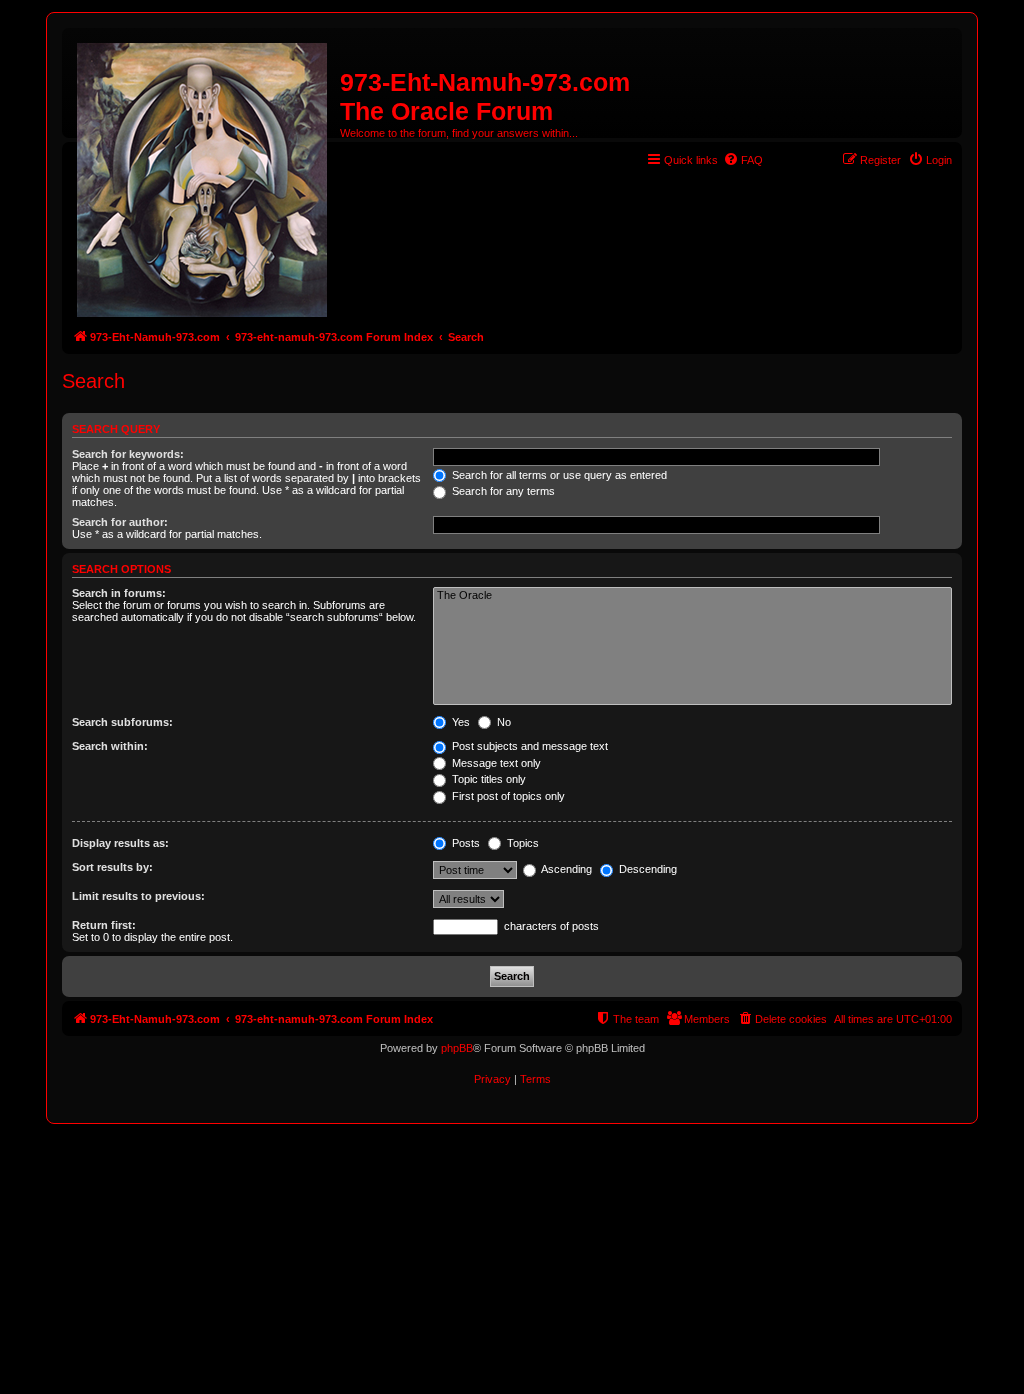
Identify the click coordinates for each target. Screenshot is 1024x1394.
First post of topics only (507, 796)
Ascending (565, 869)
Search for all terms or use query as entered (558, 475)
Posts (464, 843)
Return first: (104, 925)
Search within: (110, 746)
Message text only (495, 763)
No (502, 722)
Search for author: (120, 522)
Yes (459, 722)
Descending (646, 869)
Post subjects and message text (528, 746)
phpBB (457, 1048)
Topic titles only (487, 779)
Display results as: (120, 843)
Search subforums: (122, 722)
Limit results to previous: (138, 896)
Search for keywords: (128, 454)
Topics (521, 843)
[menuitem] (743, 160)
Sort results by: (112, 867)
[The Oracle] (692, 596)
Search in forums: (119, 593)
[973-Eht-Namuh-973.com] (203, 176)
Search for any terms (502, 491)
